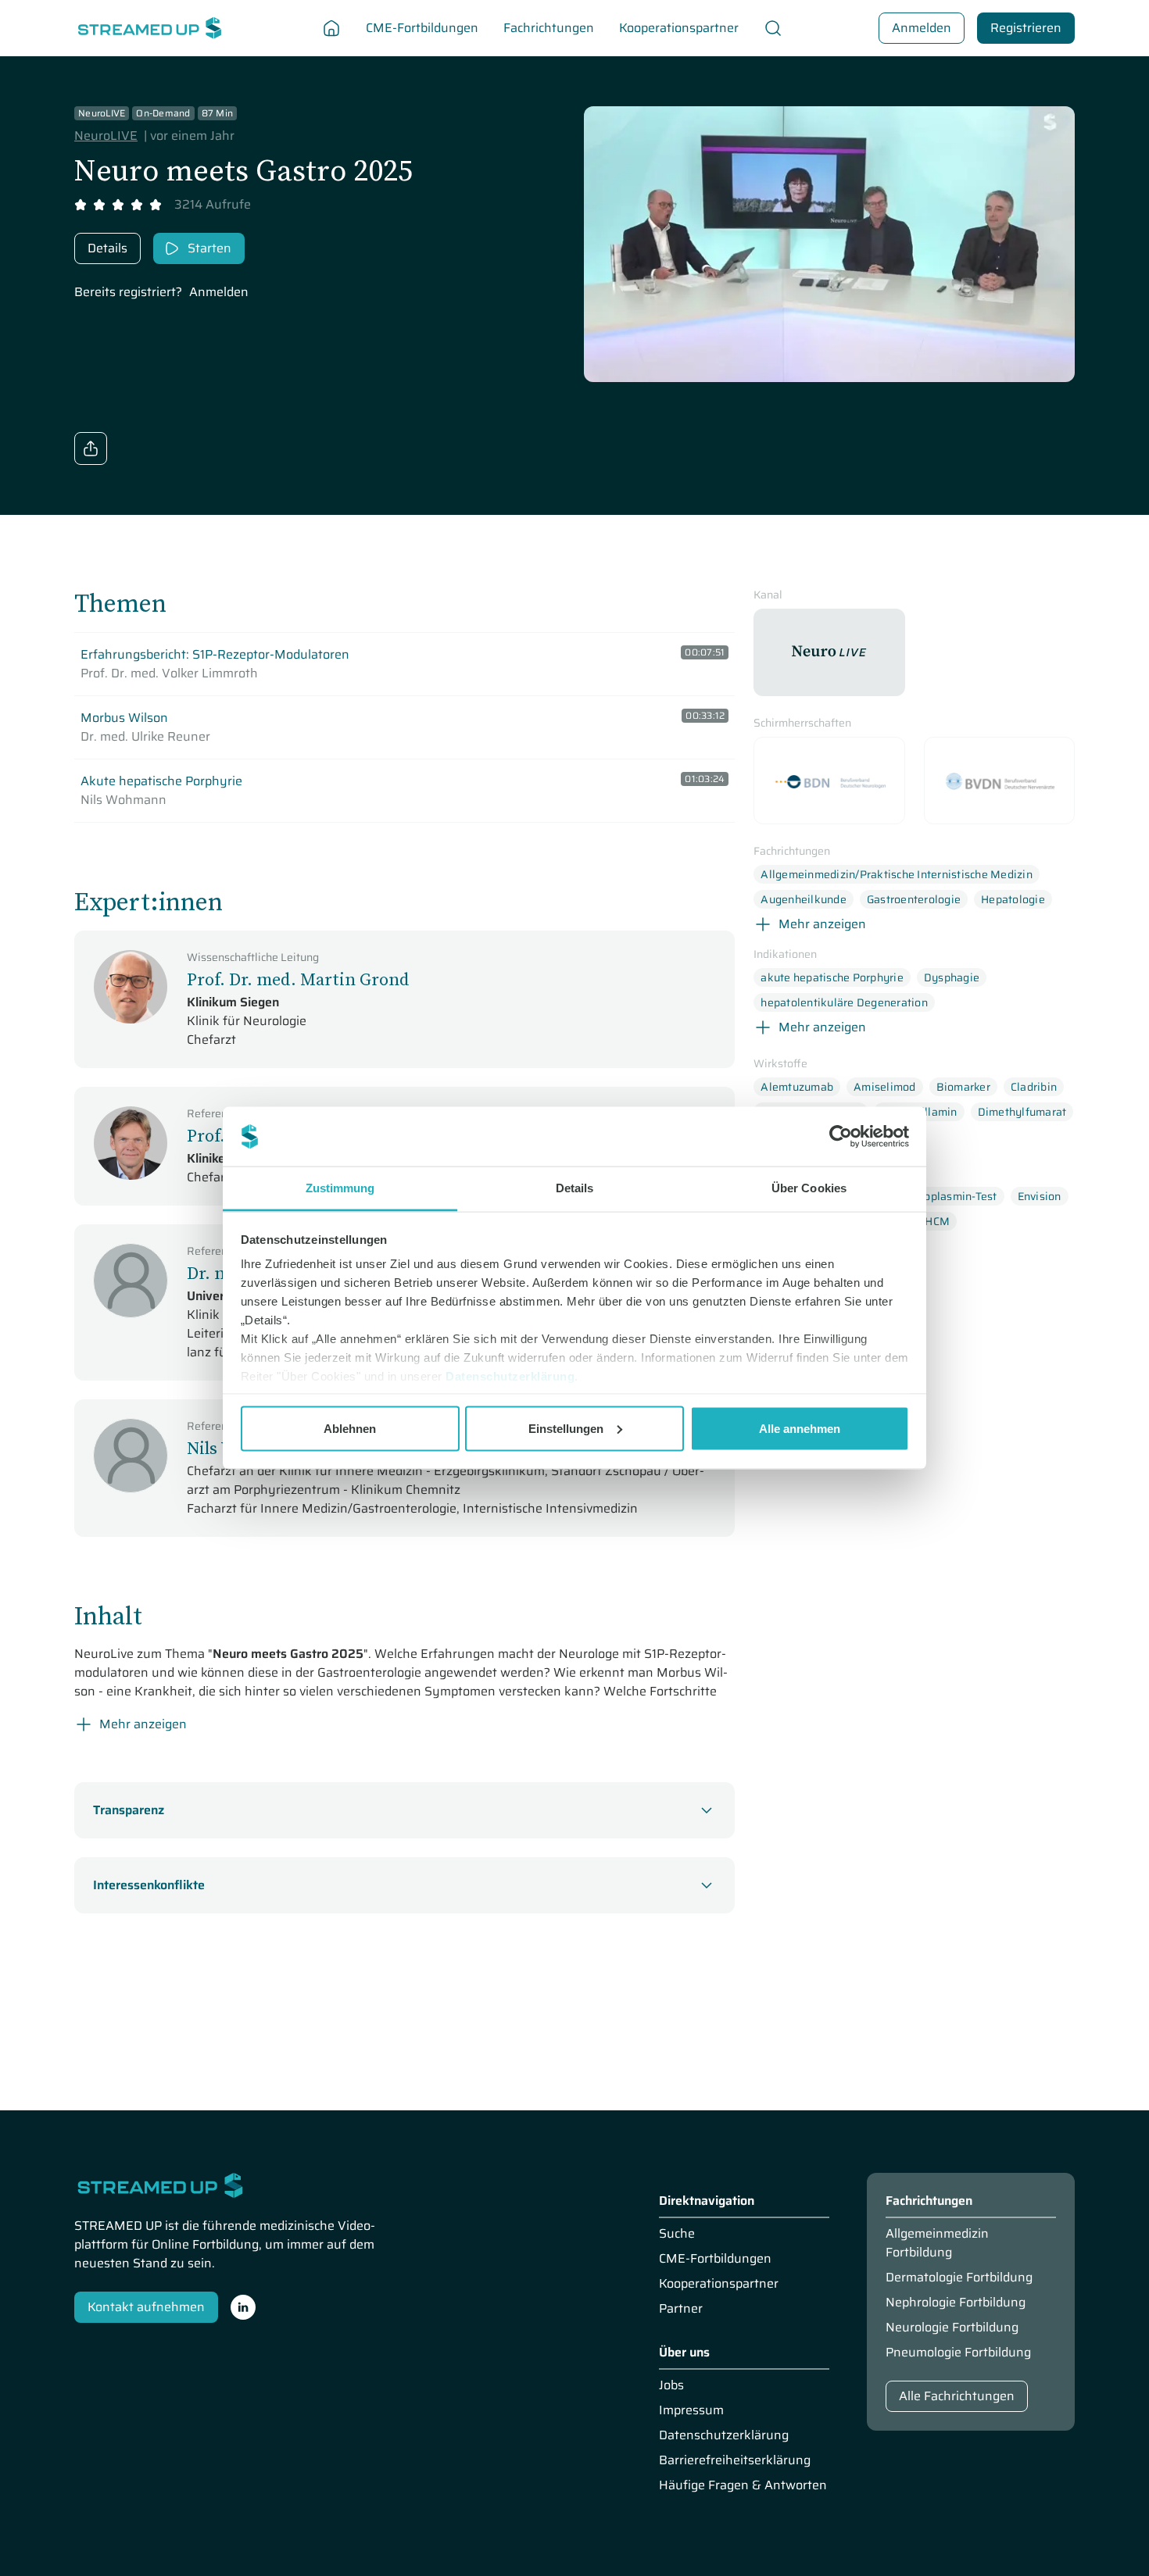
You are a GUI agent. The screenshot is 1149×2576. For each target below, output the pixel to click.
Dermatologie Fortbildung (959, 2278)
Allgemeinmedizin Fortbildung (937, 2243)
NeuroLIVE (106, 136)
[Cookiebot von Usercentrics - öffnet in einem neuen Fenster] (841, 1137)
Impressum (691, 2410)
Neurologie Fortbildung (952, 2328)
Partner (681, 2309)
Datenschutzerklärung (510, 1376)
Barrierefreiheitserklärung (735, 2460)
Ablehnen (350, 1428)
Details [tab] (575, 1188)
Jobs (671, 2385)
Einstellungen (566, 1428)
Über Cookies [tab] (809, 1188)
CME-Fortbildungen (715, 2259)
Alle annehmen (800, 1428)
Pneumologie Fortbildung (958, 2353)
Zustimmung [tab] (340, 1188)
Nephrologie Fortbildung (956, 2303)
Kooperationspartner (719, 2284)
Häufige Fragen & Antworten (743, 2485)
